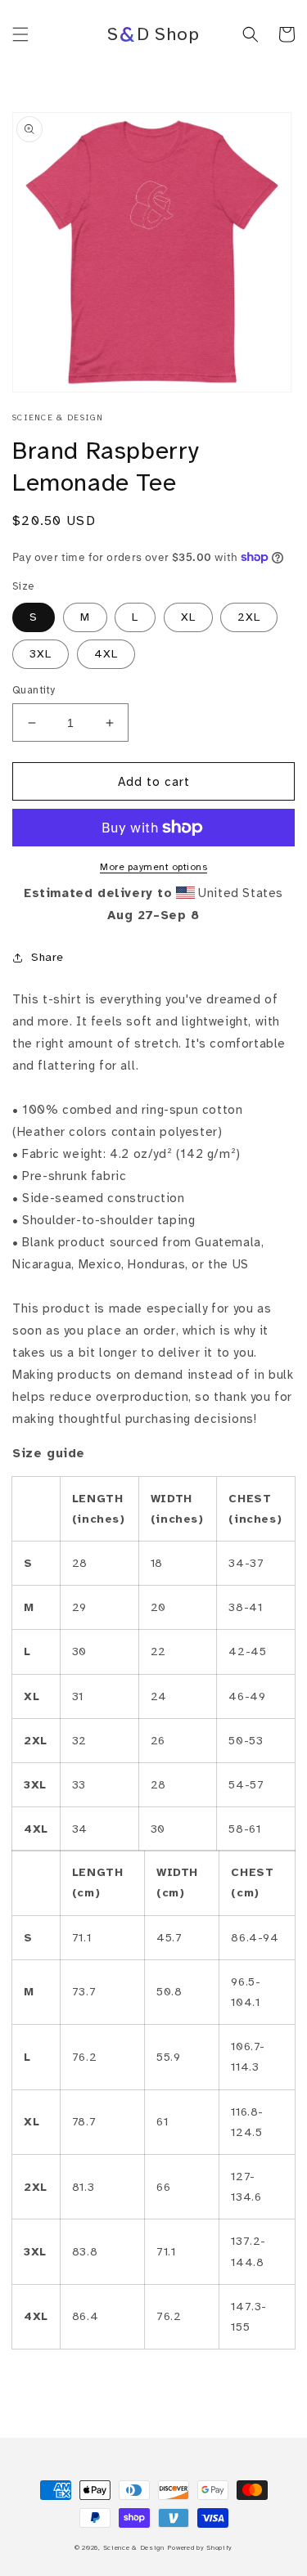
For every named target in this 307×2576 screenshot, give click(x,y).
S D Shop (153, 34)
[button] (20, 34)
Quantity (34, 690)
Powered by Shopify (200, 2547)
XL (188, 617)
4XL (106, 654)
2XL (249, 617)
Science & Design (134, 2547)
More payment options (153, 867)
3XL (41, 654)
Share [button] (47, 957)
